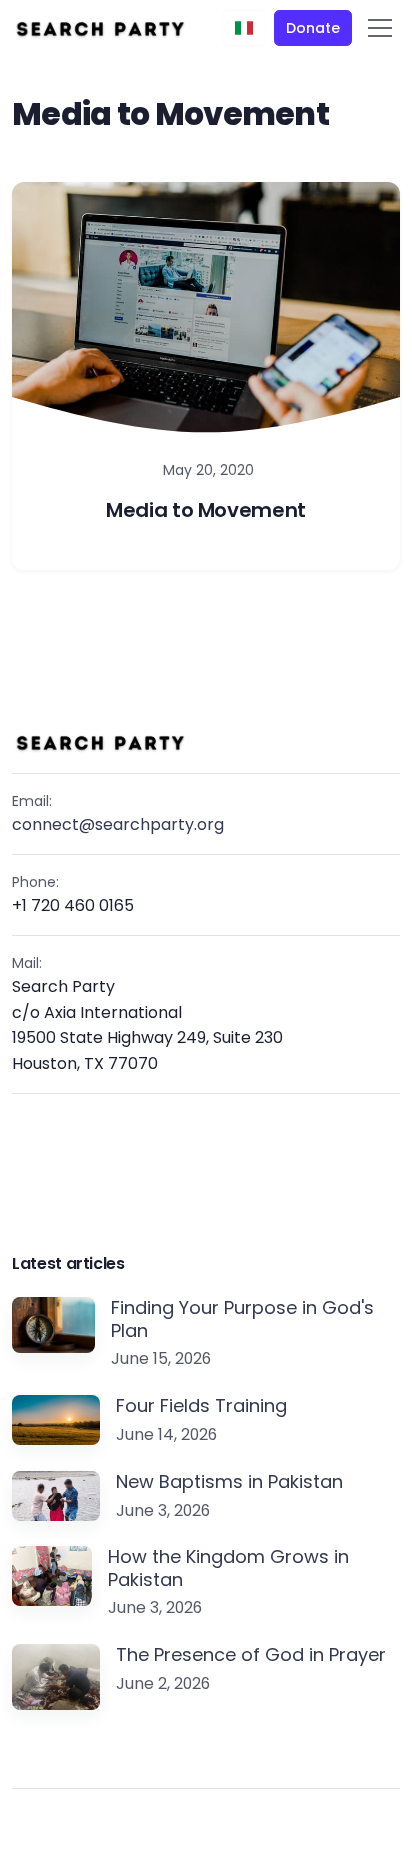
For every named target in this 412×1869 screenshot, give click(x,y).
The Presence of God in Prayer (251, 1655)
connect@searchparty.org (118, 824)
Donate (312, 28)
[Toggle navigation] (380, 28)
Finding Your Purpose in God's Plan (242, 1319)
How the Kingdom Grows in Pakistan (228, 1568)
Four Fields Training (201, 1406)
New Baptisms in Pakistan (229, 1482)
